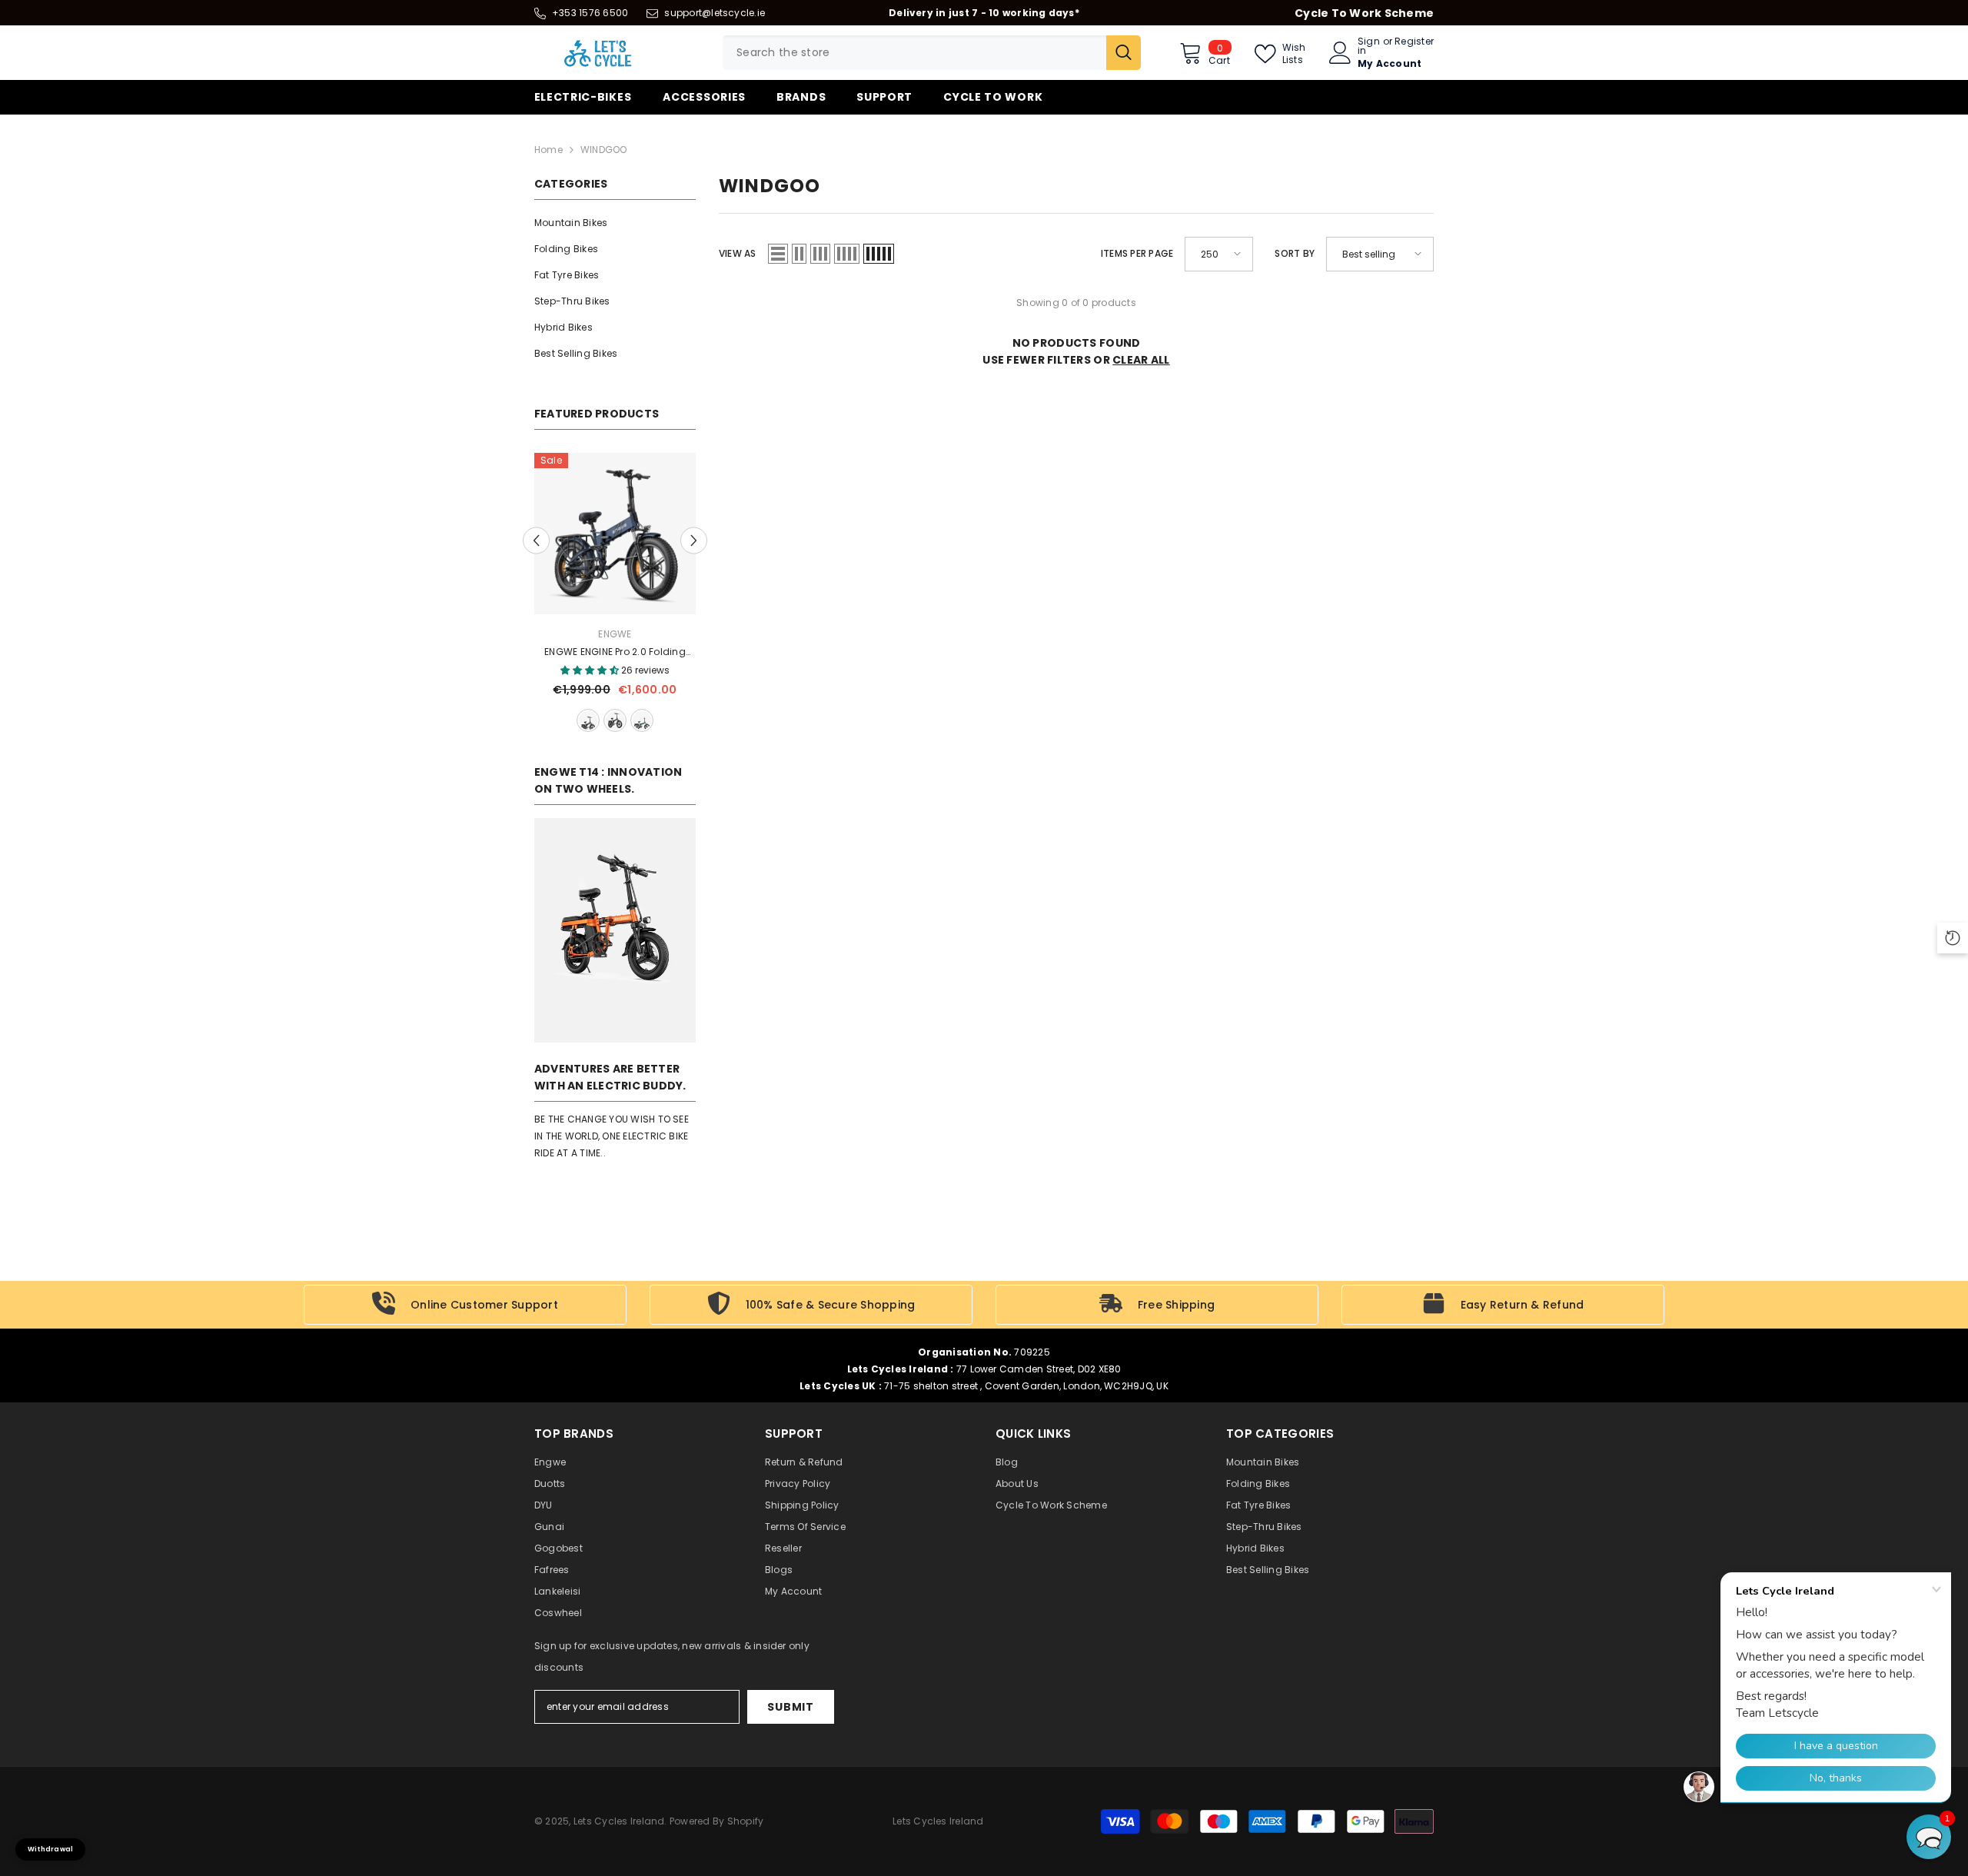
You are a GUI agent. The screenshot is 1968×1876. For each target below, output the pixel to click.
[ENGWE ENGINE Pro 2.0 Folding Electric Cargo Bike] (615, 534)
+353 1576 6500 (590, 13)
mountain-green (642, 720)
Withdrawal (50, 1849)
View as (738, 253)
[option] (615, 594)
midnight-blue (615, 720)
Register (1414, 42)
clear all (1141, 360)
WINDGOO (604, 150)
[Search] (932, 53)
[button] (536, 540)
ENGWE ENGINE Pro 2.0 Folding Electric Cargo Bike (615, 653)
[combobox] (914, 53)
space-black (588, 720)
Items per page (1137, 253)
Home (549, 150)
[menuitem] (615, 223)
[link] (615, 930)
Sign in (1369, 46)
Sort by (1295, 253)
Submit (790, 1707)
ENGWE (615, 634)
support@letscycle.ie (715, 13)
